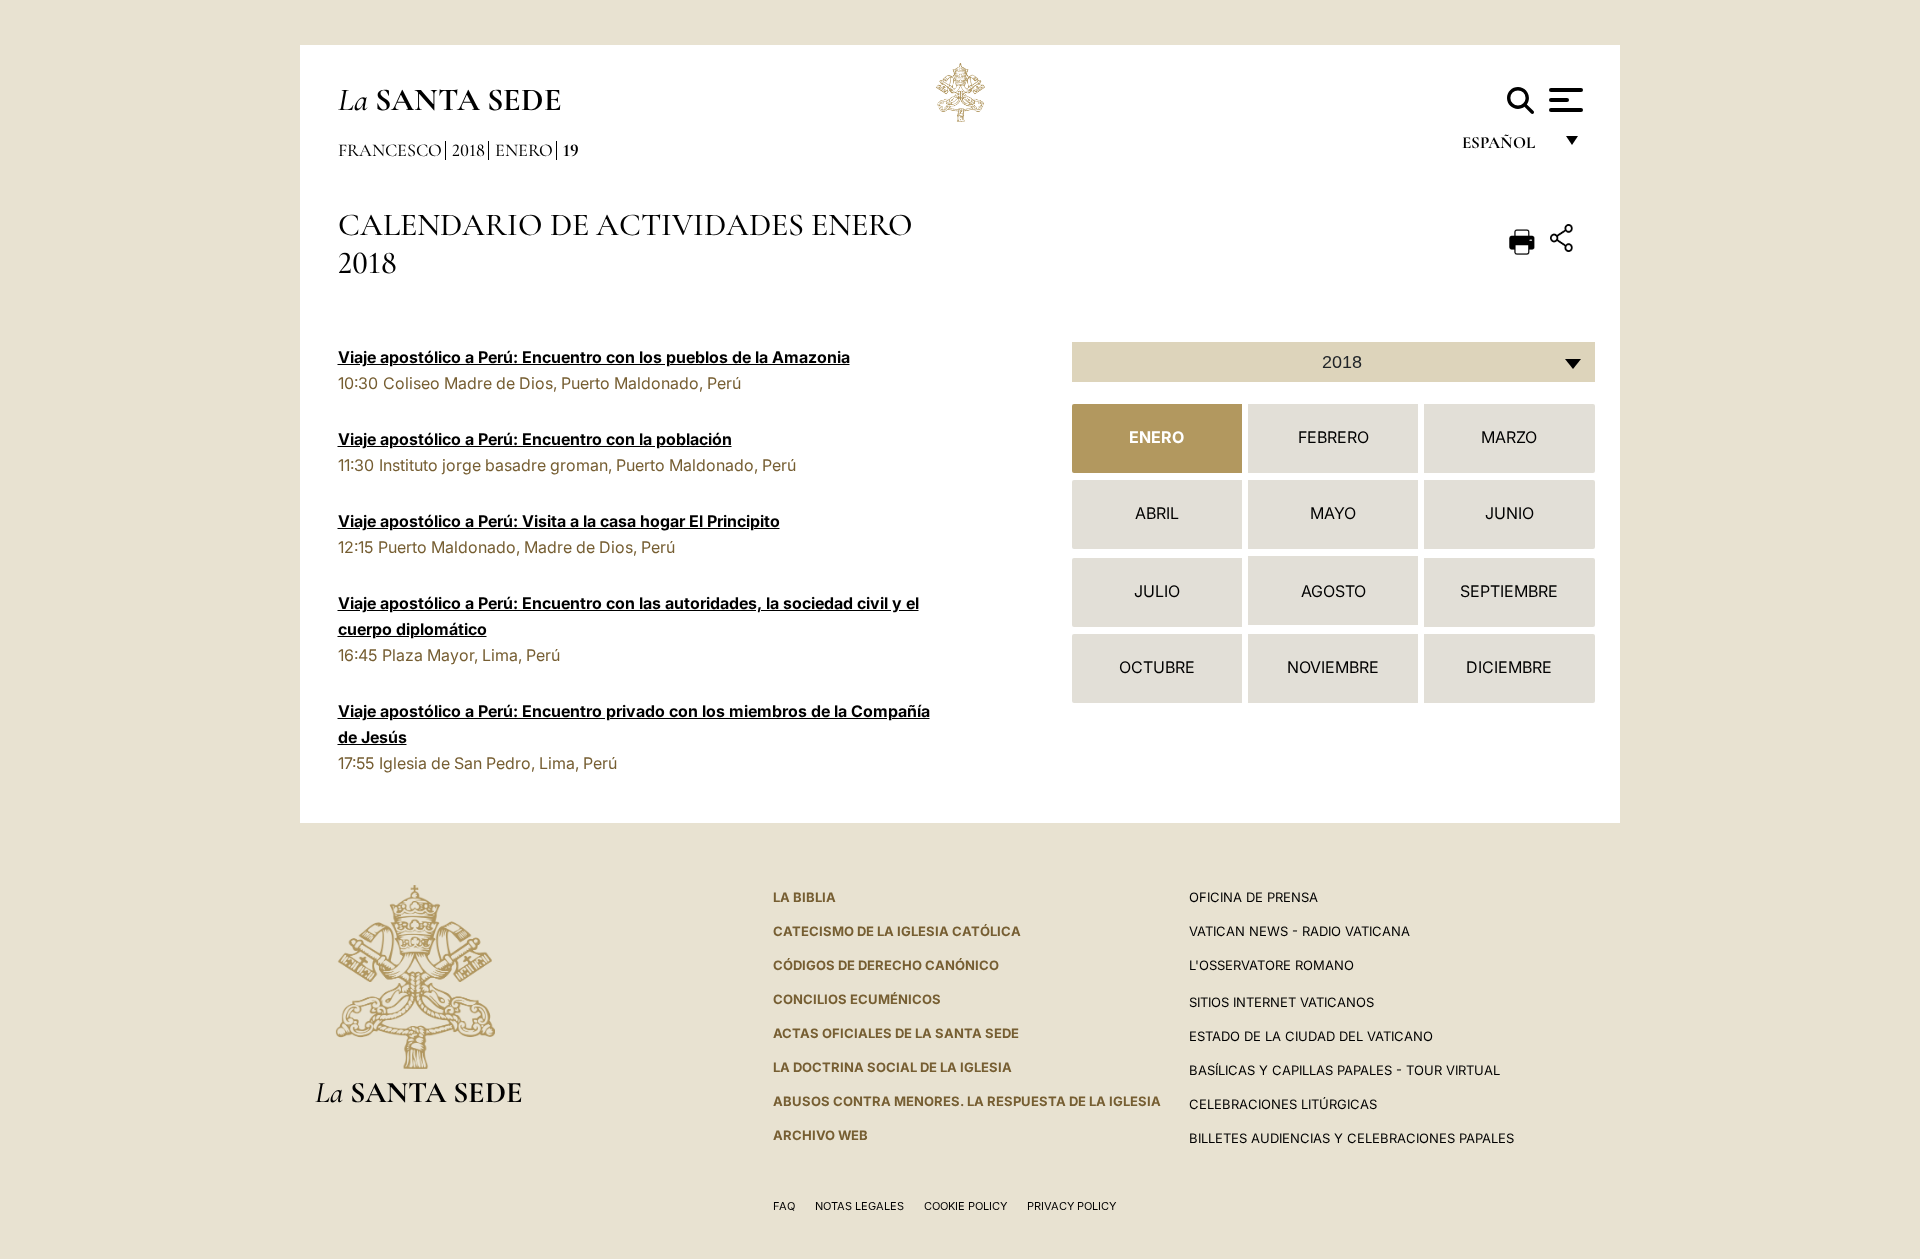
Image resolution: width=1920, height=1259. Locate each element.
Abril (1157, 513)
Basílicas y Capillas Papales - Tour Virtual (1344, 1070)
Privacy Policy (1071, 1206)
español (1506, 147)
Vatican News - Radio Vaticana (1299, 931)
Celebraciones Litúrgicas (1283, 1104)
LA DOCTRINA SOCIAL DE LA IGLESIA (892, 1067)
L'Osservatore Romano (1271, 965)
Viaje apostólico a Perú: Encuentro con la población (535, 439)
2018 (468, 150)
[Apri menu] (1563, 100)
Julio (1157, 591)
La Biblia (804, 897)
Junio (1509, 513)
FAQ (784, 1206)
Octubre (1157, 667)
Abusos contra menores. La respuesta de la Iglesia (967, 1101)
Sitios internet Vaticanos (1281, 1002)
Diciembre (1509, 667)
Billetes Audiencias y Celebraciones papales (1351, 1138)
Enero (524, 150)
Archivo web (820, 1135)
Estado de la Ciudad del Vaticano (1311, 1036)
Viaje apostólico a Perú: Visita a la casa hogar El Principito (559, 521)
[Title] (1564, 241)
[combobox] (1333, 362)
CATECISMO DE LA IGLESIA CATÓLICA (897, 931)
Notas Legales (859, 1206)
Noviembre (1333, 667)
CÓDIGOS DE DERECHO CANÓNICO (886, 965)
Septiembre (1509, 591)
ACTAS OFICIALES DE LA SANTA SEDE (896, 1033)
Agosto (1333, 591)
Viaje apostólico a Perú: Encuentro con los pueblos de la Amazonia (594, 357)
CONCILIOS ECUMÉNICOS (857, 999)
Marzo (1509, 437)
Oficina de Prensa (1253, 897)
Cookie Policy (965, 1206)
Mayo (1333, 513)
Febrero (1333, 437)
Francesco (390, 150)
